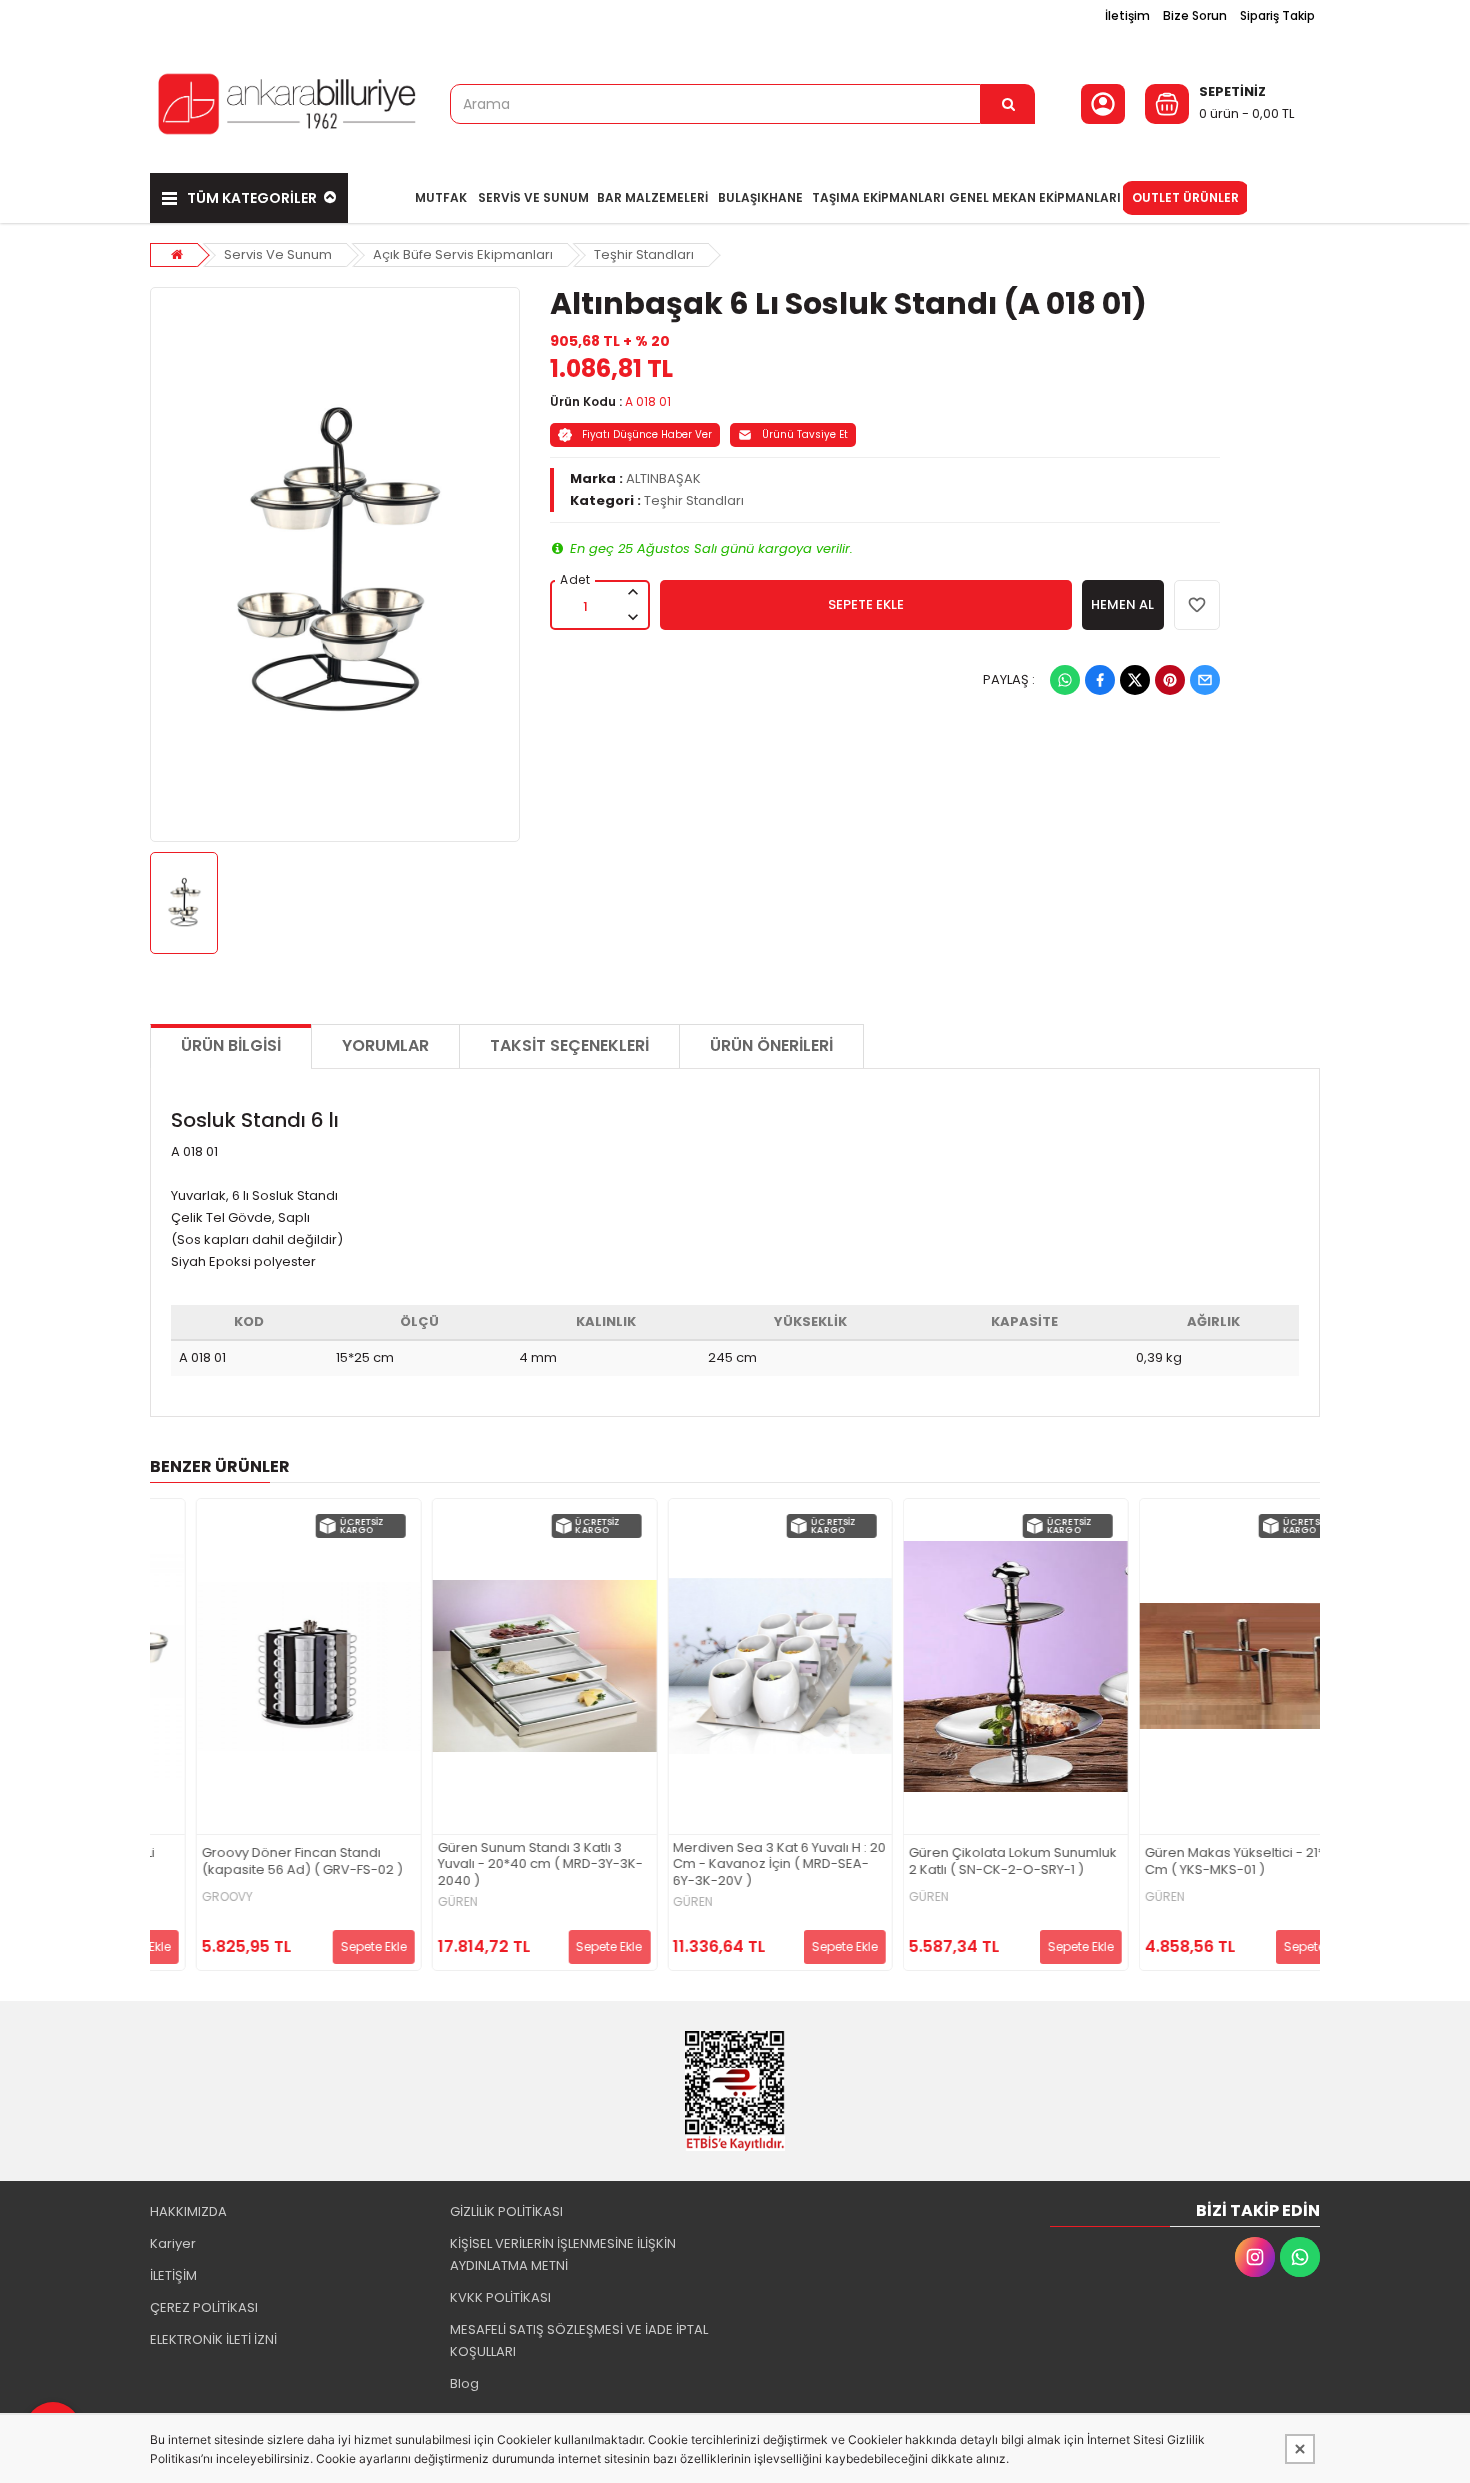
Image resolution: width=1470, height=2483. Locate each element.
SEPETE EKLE (866, 604)
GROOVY (180, 1897)
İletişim (1127, 15)
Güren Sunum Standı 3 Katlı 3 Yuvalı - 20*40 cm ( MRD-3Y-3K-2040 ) (493, 1865)
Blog (464, 2383)
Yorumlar (385, 1045)
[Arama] (1008, 104)
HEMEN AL (1122, 604)
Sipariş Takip (1277, 15)
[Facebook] (1100, 680)
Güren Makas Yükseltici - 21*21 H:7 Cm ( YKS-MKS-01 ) (1204, 1862)
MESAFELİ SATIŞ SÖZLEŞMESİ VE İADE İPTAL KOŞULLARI (579, 2340)
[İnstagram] (1255, 2257)
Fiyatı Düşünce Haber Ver (647, 434)
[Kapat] (1300, 2449)
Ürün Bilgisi (231, 1045)
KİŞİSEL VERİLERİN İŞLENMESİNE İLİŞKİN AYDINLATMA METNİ (563, 2254)
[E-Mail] (1205, 680)
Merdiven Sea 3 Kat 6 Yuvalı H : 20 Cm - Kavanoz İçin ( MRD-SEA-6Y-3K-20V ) (733, 1865)
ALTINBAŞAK (663, 478)
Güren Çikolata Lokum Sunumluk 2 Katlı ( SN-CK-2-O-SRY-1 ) (966, 1862)
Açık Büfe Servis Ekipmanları (463, 254)
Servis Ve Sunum (278, 254)
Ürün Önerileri (771, 1045)
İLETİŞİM (173, 2275)
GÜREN (411, 1902)
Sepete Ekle (327, 1946)
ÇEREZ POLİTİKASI (204, 2307)
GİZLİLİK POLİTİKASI (506, 2211)
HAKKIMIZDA (188, 2211)
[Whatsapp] (1065, 680)
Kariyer (173, 2243)
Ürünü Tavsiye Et (805, 434)
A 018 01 (648, 401)
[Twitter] (1135, 680)
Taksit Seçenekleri (569, 1045)
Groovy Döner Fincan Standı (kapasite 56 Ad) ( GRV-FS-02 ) (255, 1862)
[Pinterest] (1170, 680)
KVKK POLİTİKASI (500, 2297)
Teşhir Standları (644, 254)
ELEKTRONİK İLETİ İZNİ (213, 2339)
